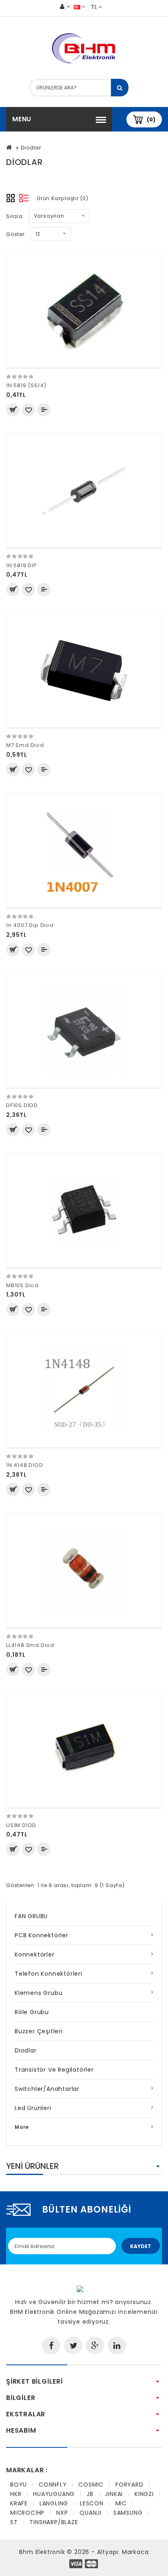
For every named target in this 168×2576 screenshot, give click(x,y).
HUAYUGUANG (54, 2494)
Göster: (16, 234)
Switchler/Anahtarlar (47, 2089)
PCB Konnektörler (42, 1935)
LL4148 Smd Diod (30, 1645)
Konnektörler (35, 1954)
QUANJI (91, 2513)
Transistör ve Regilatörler (54, 2070)
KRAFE (19, 2503)
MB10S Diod (22, 1285)
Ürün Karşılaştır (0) (63, 198)
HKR (16, 2494)
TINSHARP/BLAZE (54, 2522)
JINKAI (114, 2494)
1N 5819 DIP (22, 565)
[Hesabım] (65, 7)
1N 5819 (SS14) (26, 385)
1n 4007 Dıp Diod (30, 925)
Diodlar (31, 148)
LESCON (92, 2503)
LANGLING (54, 2503)
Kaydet (141, 2246)
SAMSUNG (128, 2513)
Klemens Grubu (39, 1993)
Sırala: (15, 216)
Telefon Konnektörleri (49, 1974)
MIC (121, 2503)
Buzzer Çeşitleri (39, 2031)
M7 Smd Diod (25, 745)
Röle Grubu (32, 2012)
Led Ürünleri (33, 2108)
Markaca (135, 2552)
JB (90, 2494)
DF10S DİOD (22, 1105)
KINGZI (144, 2494)
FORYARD (129, 2485)
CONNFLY (53, 2485)
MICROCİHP (27, 2513)
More (22, 2127)
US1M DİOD (21, 1825)
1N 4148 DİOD (25, 1465)
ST (14, 2522)
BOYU (19, 2485)
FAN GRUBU (31, 1916)
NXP (62, 2513)
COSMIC (91, 2485)
